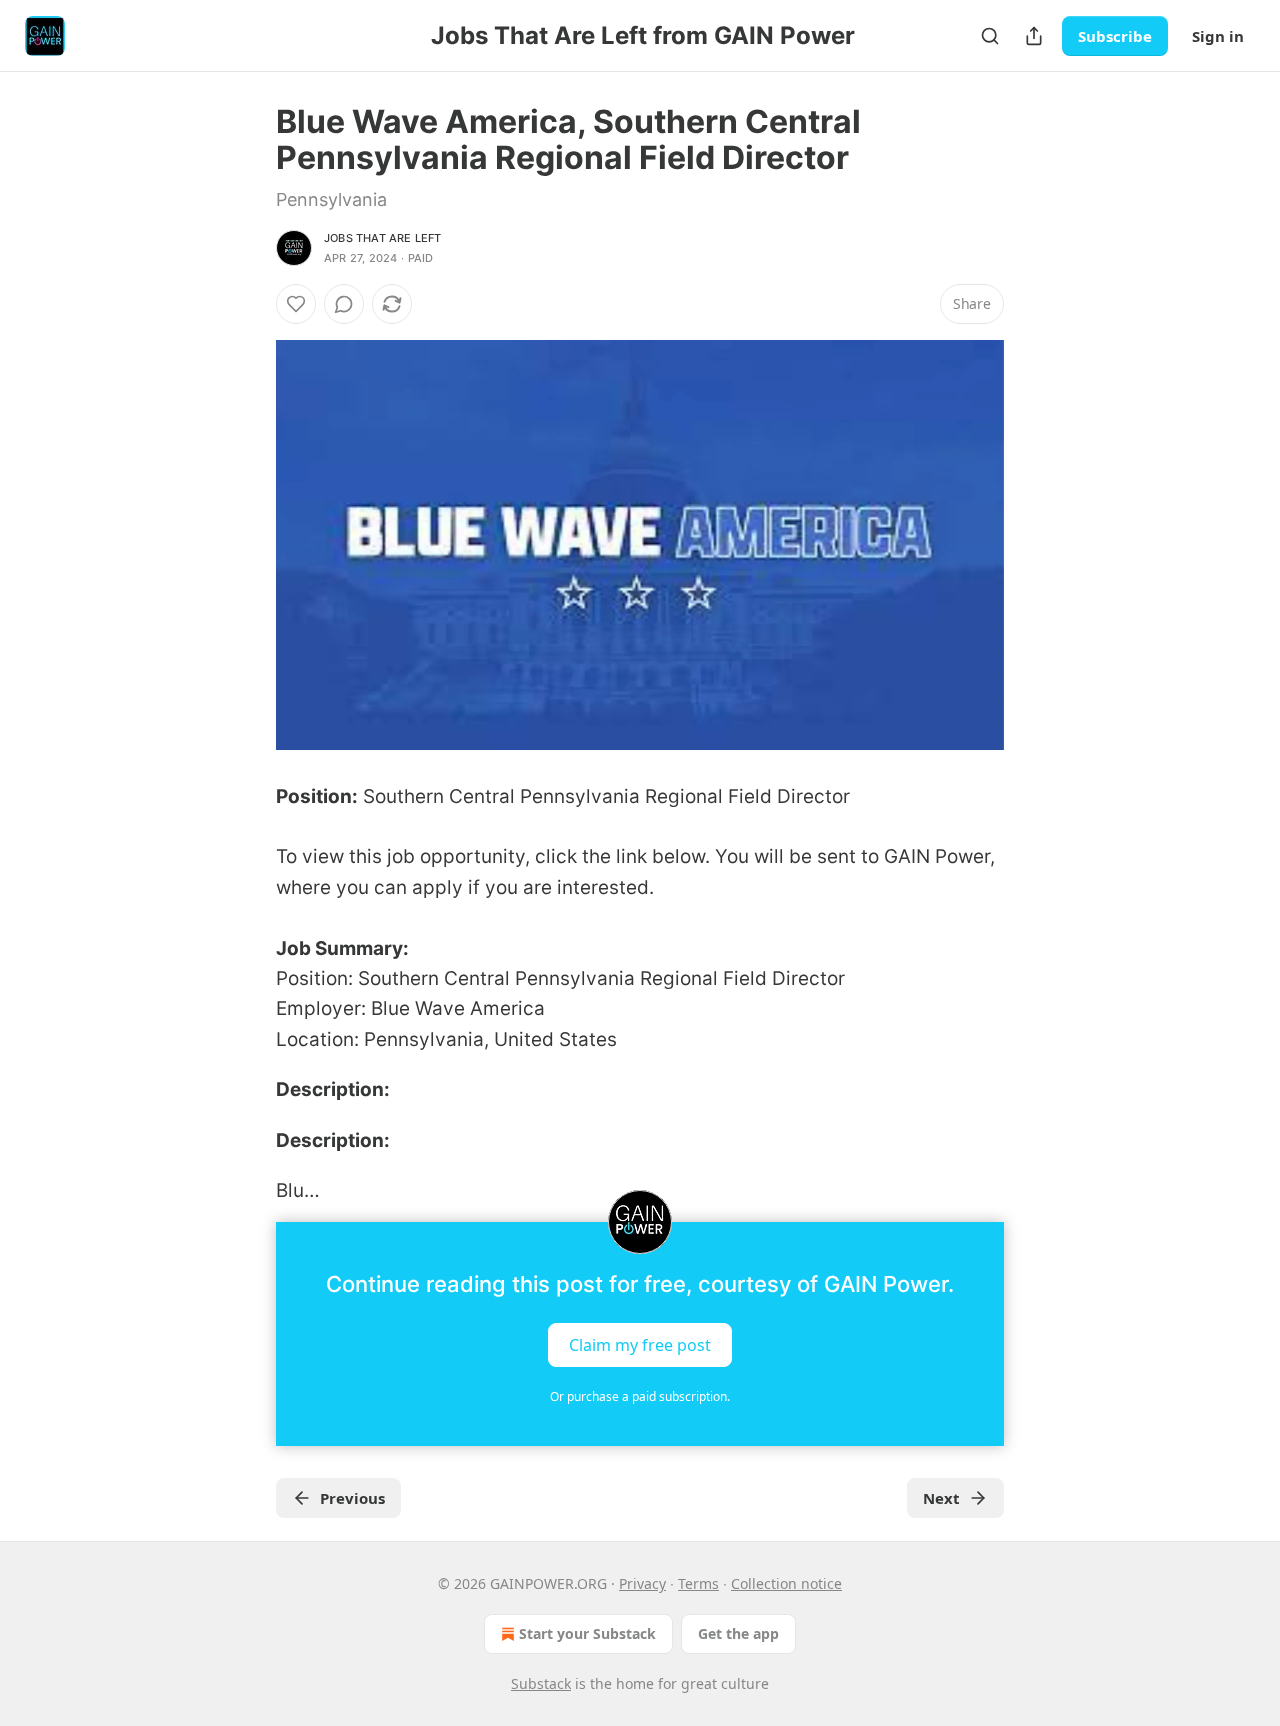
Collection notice (786, 1583)
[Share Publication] (1034, 36)
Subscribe (1115, 36)
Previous (352, 1498)
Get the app (738, 1633)
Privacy (642, 1583)
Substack (541, 1683)
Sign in (1218, 36)
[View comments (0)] (344, 304)
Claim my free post (640, 1345)
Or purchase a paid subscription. (640, 1396)
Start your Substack (587, 1633)
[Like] (296, 304)
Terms (698, 1583)
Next (941, 1498)
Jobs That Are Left (383, 238)
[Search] (990, 36)
